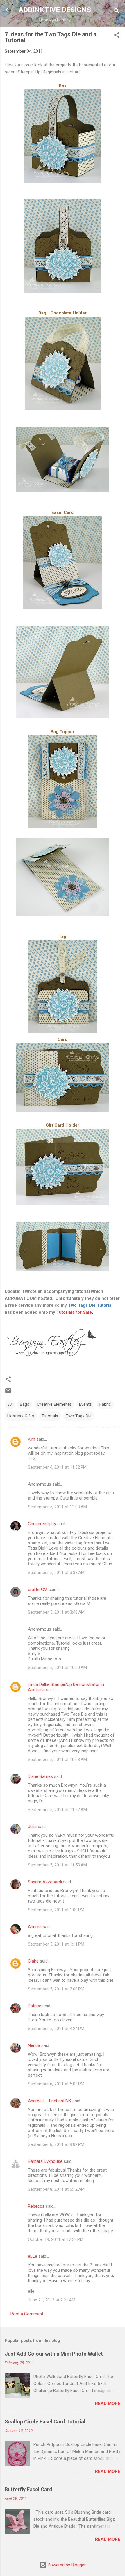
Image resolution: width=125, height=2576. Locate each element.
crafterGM (38, 1590)
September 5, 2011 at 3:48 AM (56, 1612)
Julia (32, 1827)
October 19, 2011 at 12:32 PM (56, 2239)
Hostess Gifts (21, 1416)
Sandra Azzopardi (45, 1882)
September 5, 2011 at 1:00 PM (56, 1910)
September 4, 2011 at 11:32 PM (57, 1467)
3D (10, 1404)
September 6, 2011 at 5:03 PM (56, 2084)
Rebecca (36, 2206)
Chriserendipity (42, 1524)
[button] (117, 36)
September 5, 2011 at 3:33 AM (56, 1573)
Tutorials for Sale (74, 1312)
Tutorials (50, 1416)
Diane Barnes (40, 1776)
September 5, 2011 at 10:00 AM (57, 1668)
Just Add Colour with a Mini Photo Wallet (54, 2354)
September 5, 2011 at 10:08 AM (57, 1760)
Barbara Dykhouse (45, 2161)
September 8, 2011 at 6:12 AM (56, 2189)
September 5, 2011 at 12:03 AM (57, 1507)
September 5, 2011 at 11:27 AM (57, 1810)
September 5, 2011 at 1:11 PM (56, 1944)
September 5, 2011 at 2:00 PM (56, 1989)
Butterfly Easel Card (28, 2489)
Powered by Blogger (66, 2565)
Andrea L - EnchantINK (50, 2101)
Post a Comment (27, 2314)
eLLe (33, 2256)
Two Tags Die (79, 1416)
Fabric (105, 1404)
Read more (108, 2404)
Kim (32, 1439)
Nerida (34, 2045)
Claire (33, 1961)
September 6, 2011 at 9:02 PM (56, 2144)
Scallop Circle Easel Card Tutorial (45, 2422)
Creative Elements (54, 1404)
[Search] (117, 12)
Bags (25, 1404)
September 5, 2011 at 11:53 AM (57, 1865)
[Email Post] (8, 1393)
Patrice (35, 2006)
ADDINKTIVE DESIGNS (55, 10)
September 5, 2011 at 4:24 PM (56, 2029)
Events (85, 1404)
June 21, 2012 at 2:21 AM (52, 2300)
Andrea (35, 1927)
